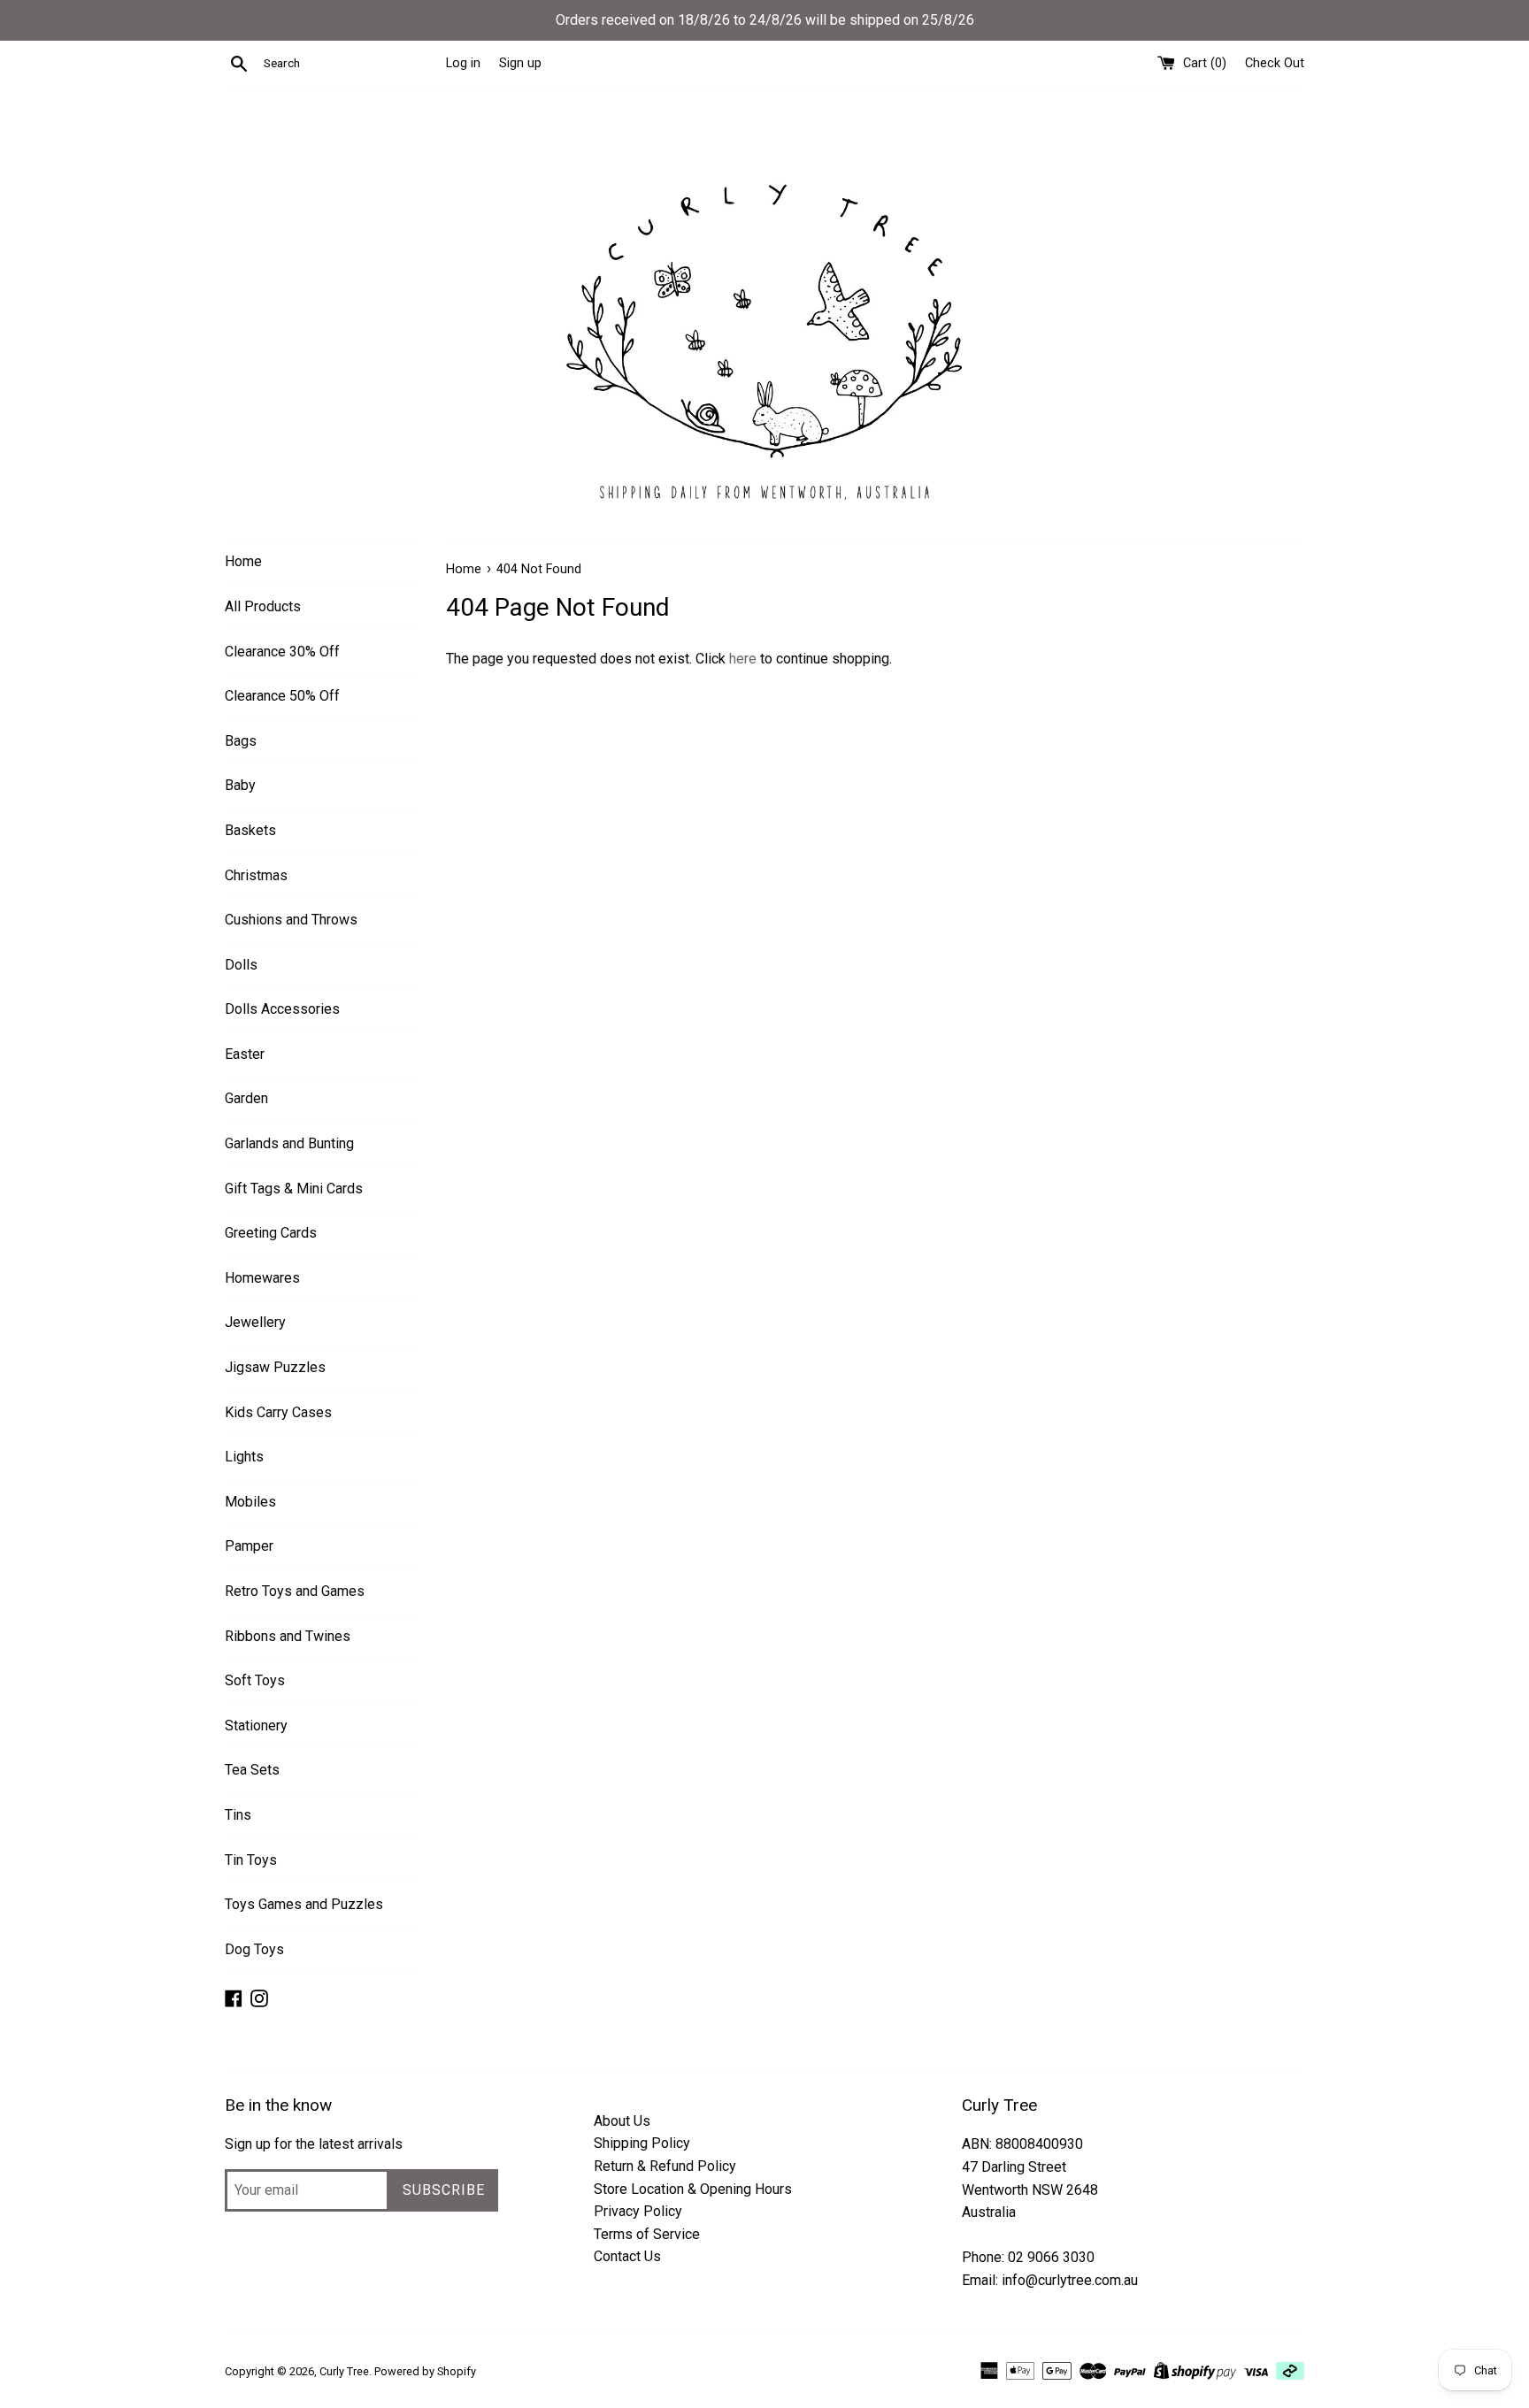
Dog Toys (254, 1949)
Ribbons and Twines (288, 1636)
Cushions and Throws (291, 920)
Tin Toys (251, 1860)
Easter (245, 1054)
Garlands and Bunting (289, 1143)
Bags (241, 741)
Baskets (250, 830)
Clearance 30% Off (282, 652)
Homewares (262, 1278)
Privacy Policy (638, 2211)
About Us (622, 2121)
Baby (240, 785)
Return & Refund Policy (665, 2166)
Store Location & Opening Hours (693, 2189)
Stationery (256, 1725)
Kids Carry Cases (278, 1412)
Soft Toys (255, 1680)
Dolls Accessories (282, 1009)
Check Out (1275, 63)
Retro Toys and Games (295, 1591)
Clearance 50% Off (282, 696)
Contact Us (627, 2256)
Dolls (241, 965)
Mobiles (250, 1502)
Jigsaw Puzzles (275, 1367)
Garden (246, 1098)
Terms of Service (647, 2234)
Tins (238, 1815)
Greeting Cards (271, 1233)
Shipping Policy (642, 2143)
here (743, 659)
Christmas (256, 875)
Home (243, 561)
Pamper (249, 1546)
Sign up (520, 63)
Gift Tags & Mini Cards (294, 1189)
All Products (263, 606)
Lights (244, 1457)
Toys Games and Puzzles (304, 1904)
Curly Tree (344, 2371)
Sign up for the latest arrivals (314, 2144)
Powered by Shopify (425, 2371)
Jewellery (255, 1322)
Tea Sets (252, 1770)
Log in (463, 63)
